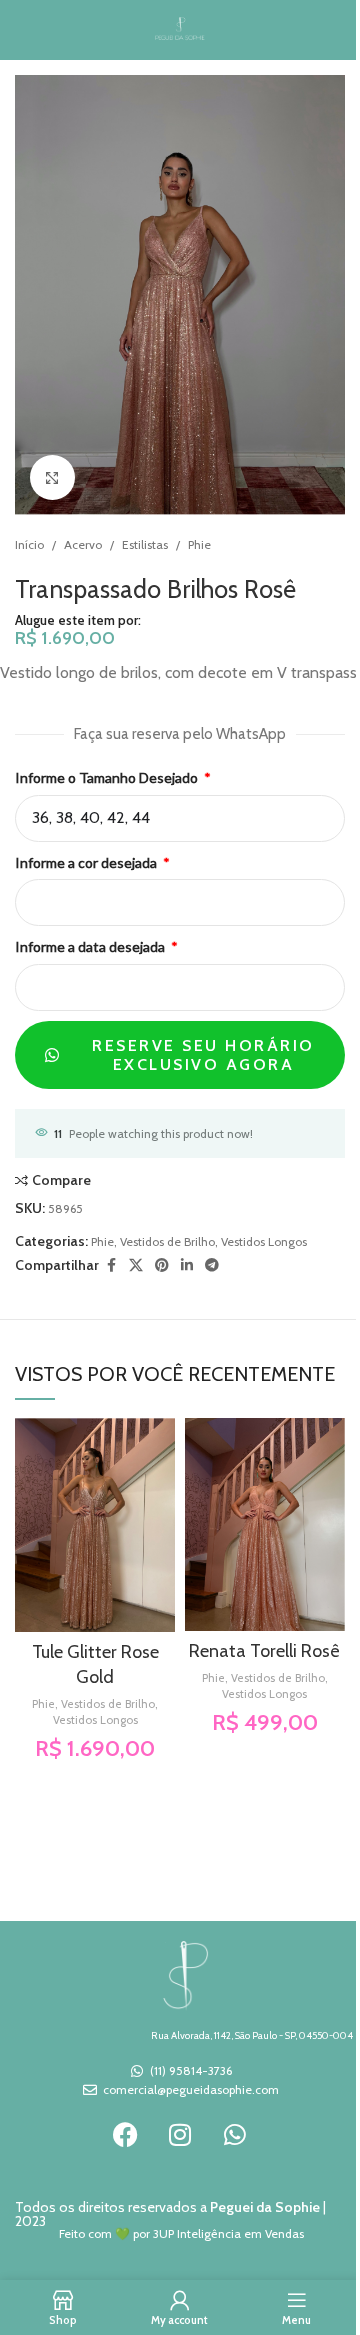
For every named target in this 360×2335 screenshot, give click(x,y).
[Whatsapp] (235, 2135)
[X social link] (136, 1265)
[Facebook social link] (111, 1265)
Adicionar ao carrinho (91, 736)
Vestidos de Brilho (167, 1241)
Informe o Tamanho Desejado (108, 777)
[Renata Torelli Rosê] (265, 1524)
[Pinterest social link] (162, 1265)
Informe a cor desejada (87, 862)
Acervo (83, 544)
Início (29, 544)
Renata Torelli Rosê (264, 1651)
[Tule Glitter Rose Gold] (95, 1525)
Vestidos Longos (264, 1241)
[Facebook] (125, 2135)
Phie (199, 544)
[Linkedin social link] (187, 1265)
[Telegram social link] (212, 1265)
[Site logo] (180, 28)
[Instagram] (180, 2135)
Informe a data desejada (91, 946)
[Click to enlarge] (52, 477)
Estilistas (145, 544)
